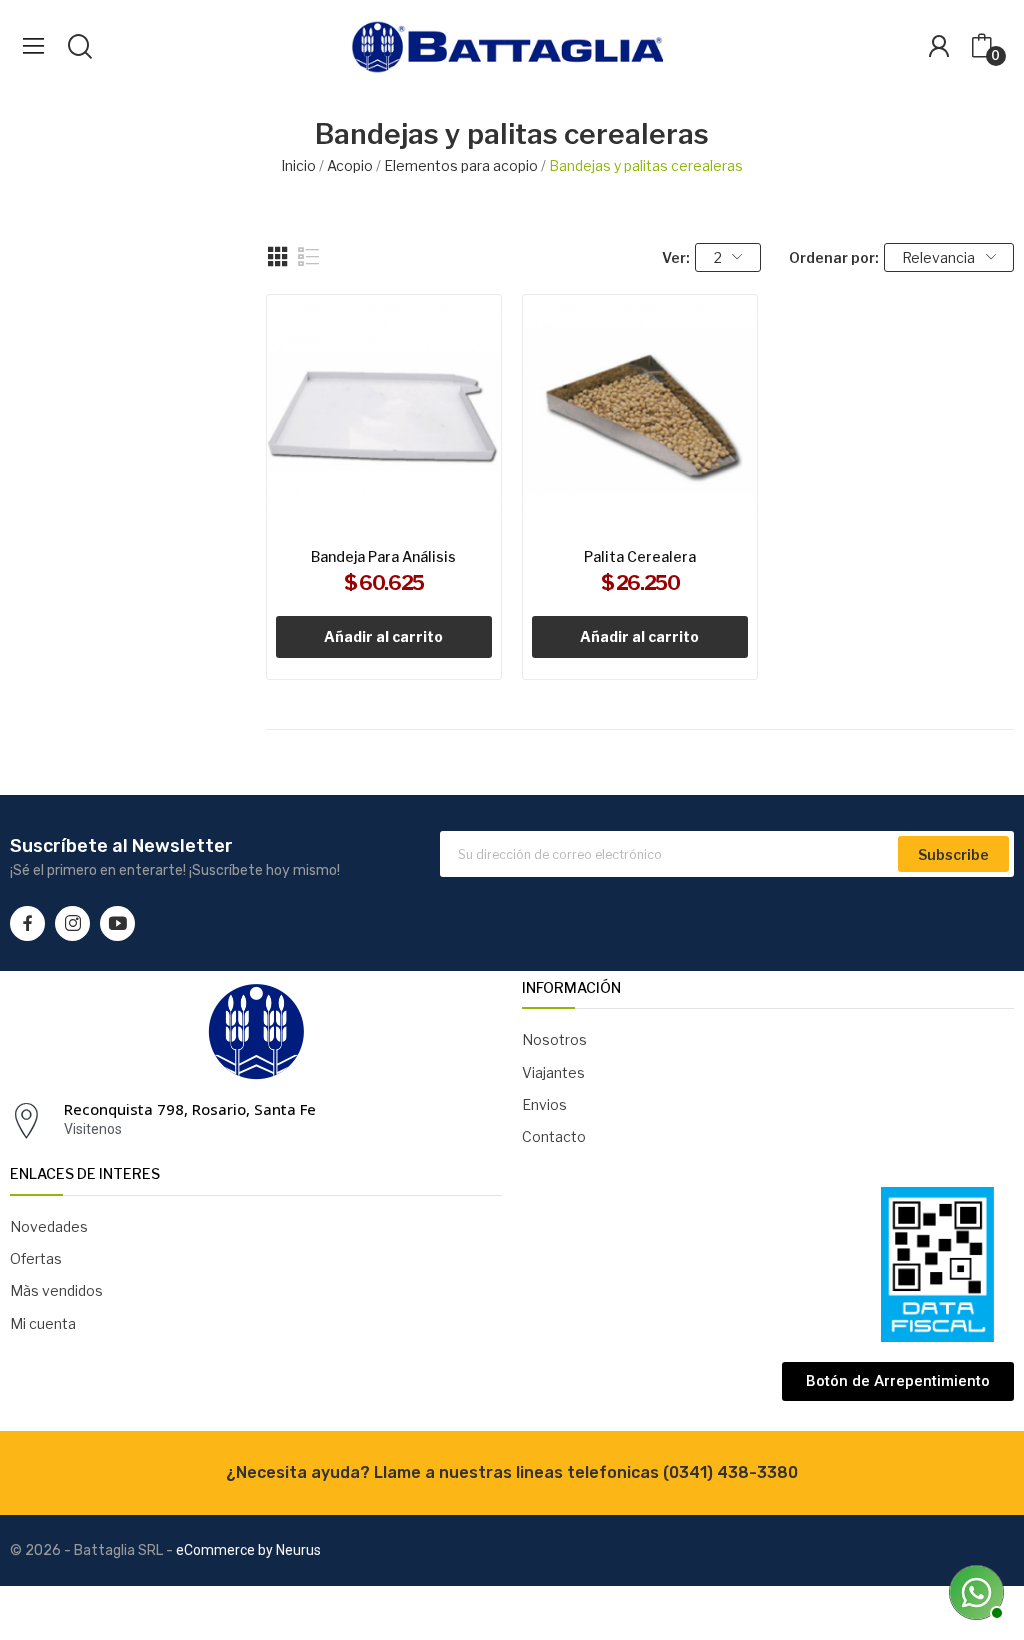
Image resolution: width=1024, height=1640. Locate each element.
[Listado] (309, 257)
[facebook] (27, 923)
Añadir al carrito (383, 636)
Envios (544, 1104)
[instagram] (72, 923)
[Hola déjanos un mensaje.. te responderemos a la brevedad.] (974, 1590)
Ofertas (36, 1258)
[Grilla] (278, 257)
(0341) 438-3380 (730, 1472)
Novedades (49, 1226)
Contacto (554, 1136)
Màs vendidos (56, 1290)
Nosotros (554, 1039)
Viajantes (553, 1072)
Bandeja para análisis (383, 556)
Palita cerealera (640, 556)
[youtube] (117, 923)
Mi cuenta (43, 1323)
